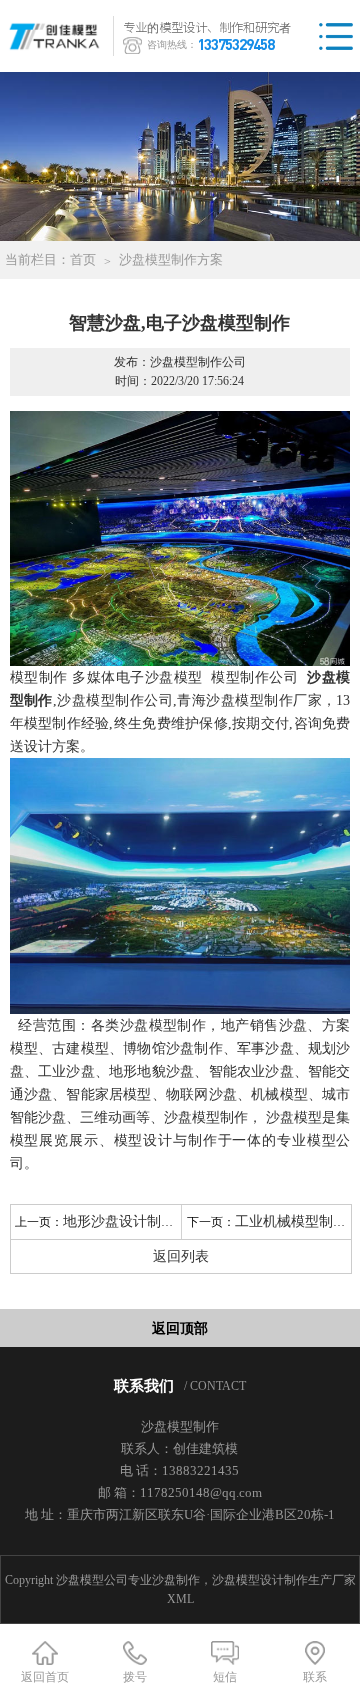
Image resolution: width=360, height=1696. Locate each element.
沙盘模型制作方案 (171, 259)
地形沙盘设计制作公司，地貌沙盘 (168, 1221)
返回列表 (181, 1256)
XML (180, 1599)
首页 (83, 259)
